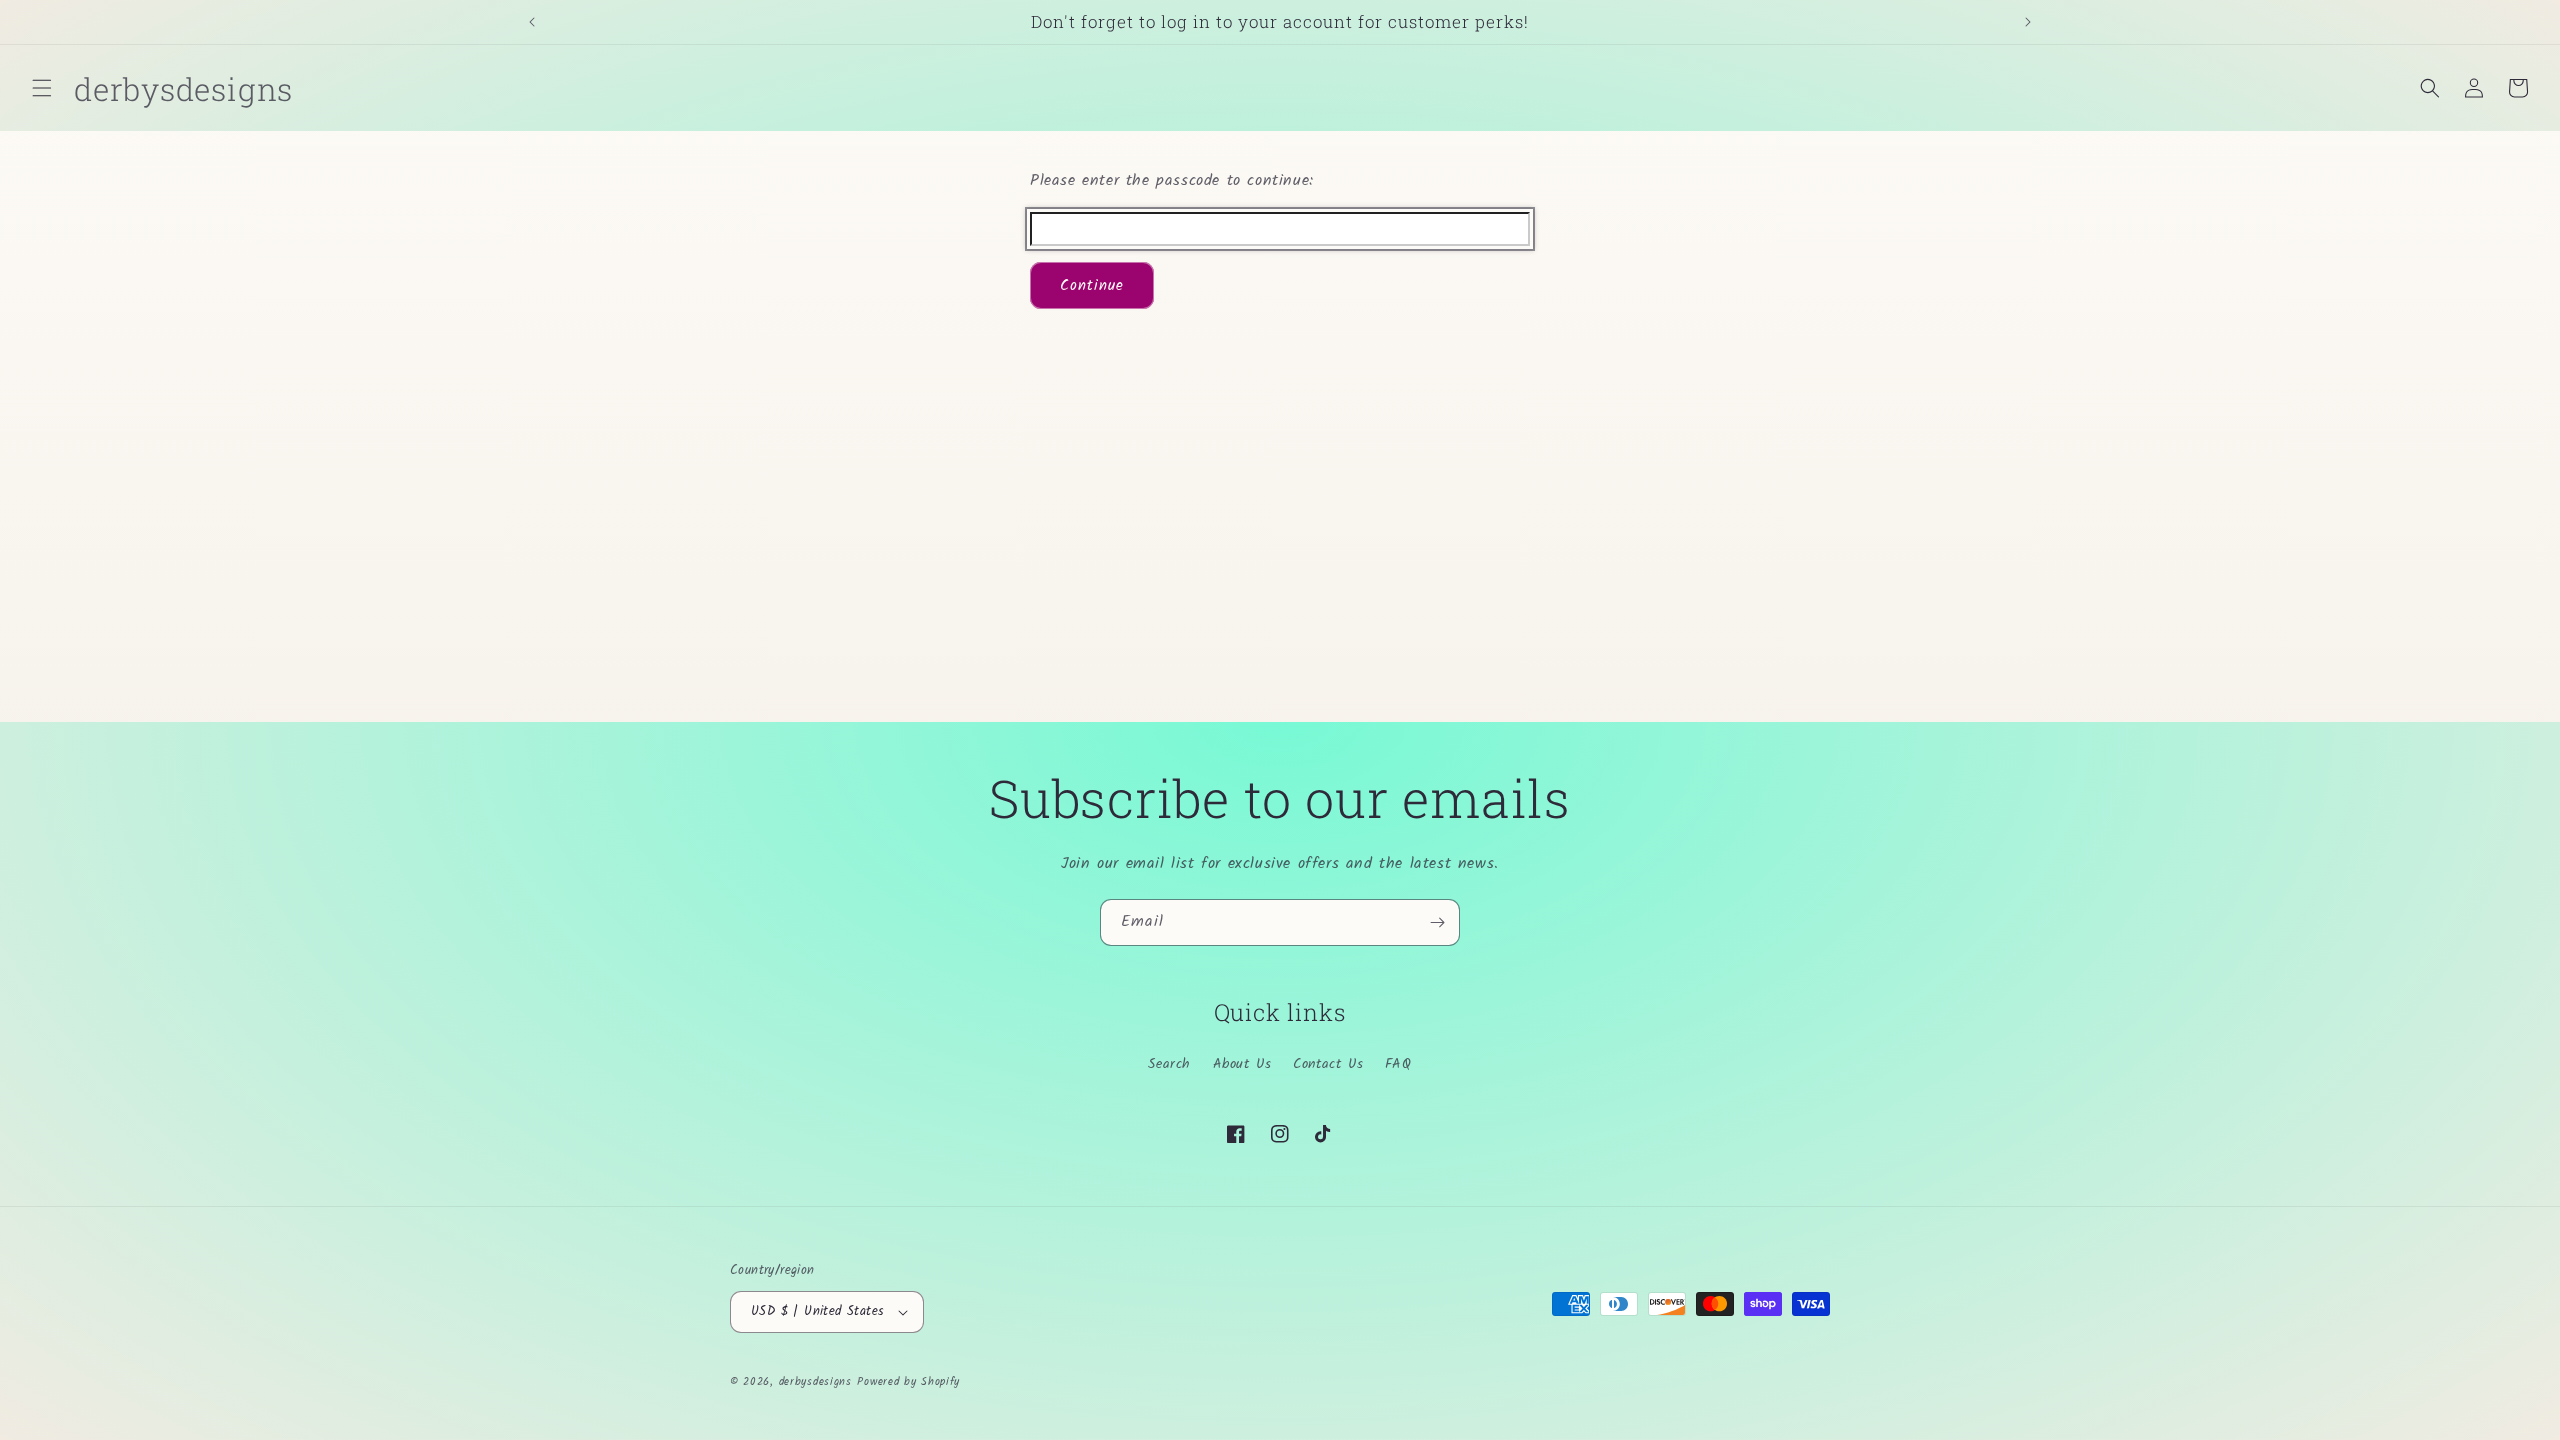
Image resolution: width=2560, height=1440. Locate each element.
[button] (42, 88)
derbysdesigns (815, 1382)
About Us (1242, 1064)
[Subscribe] (1437, 922)
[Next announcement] (2028, 22)
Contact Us (1328, 1064)
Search (1169, 1064)
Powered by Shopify (908, 1382)
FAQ (1398, 1064)
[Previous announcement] (532, 22)
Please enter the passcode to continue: (1172, 180)
